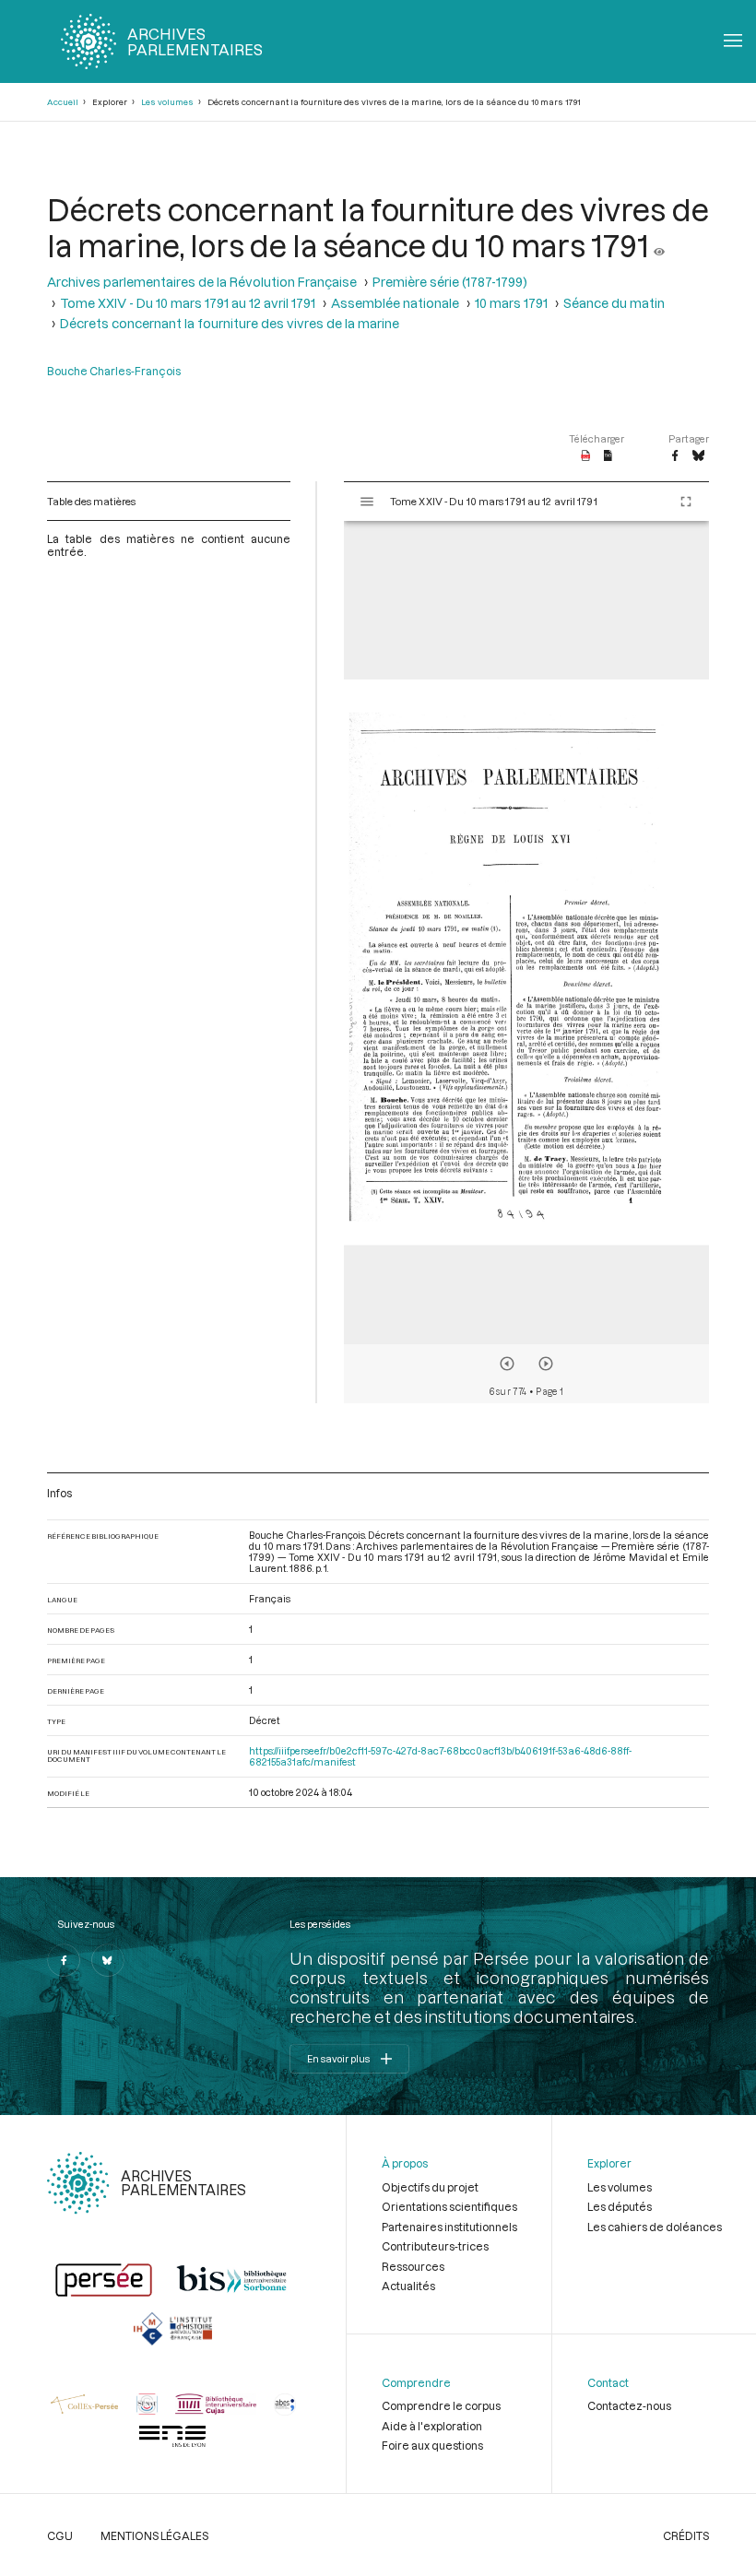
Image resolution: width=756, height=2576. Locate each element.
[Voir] (659, 245)
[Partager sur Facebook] (675, 456)
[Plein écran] (686, 502)
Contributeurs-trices (435, 2246)
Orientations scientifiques (449, 2206)
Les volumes (167, 102)
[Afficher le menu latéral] (367, 502)
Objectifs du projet (430, 2187)
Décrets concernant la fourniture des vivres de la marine (230, 323)
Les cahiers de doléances (655, 2227)
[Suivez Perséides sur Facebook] (64, 1960)
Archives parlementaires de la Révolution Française (202, 282)
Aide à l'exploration (432, 2426)
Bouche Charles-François (114, 371)
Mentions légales (154, 2535)
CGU (60, 2535)
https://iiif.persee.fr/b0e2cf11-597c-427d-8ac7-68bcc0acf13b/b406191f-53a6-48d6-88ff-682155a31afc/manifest (440, 1756)
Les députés (620, 2206)
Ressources (413, 2266)
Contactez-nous (629, 2405)
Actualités (408, 2286)
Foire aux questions (432, 2445)
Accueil (63, 102)
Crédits (686, 2535)
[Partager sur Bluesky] (698, 456)
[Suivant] (546, 1364)
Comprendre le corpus (441, 2405)
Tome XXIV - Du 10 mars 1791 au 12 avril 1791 (188, 303)
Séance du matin (614, 303)
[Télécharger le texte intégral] (608, 456)
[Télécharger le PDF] (586, 456)
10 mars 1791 (511, 303)
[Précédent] (507, 1364)
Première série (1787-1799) (450, 282)
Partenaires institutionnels (449, 2227)
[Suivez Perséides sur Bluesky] (108, 1960)
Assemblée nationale (395, 303)
